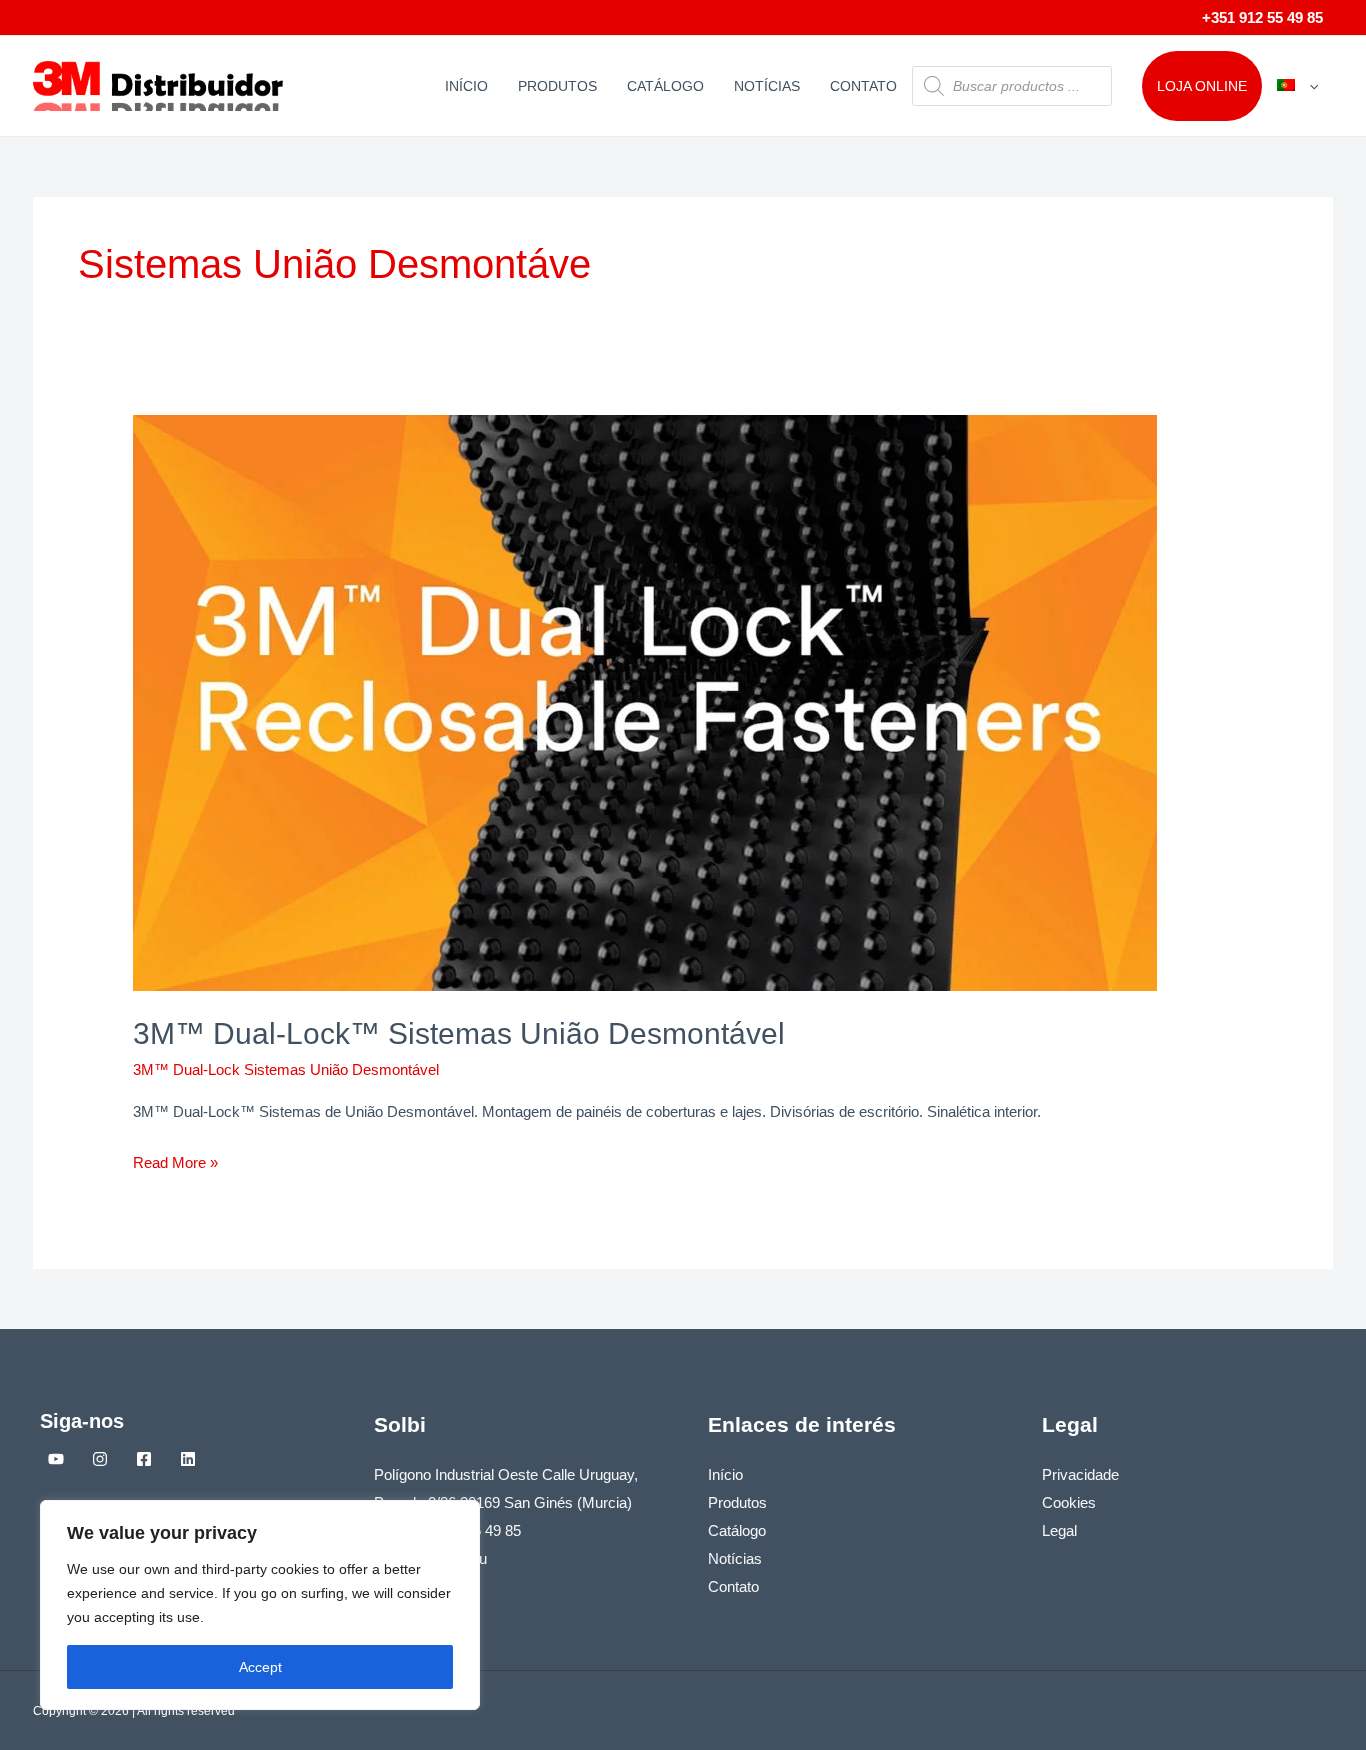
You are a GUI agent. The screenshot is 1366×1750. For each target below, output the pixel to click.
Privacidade (1080, 1474)
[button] (1309, 86)
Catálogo (665, 86)
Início (466, 86)
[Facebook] (144, 1459)
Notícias (767, 86)
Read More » (175, 1160)
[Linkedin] (188, 1459)
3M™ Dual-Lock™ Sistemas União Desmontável (459, 1033)
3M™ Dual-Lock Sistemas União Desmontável (286, 1069)
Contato (863, 86)
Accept (260, 1667)
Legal (1059, 1530)
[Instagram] (100, 1459)
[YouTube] (56, 1459)
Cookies (1069, 1502)
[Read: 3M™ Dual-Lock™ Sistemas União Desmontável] (645, 701)
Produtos (557, 86)
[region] (260, 1605)
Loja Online (1202, 86)
